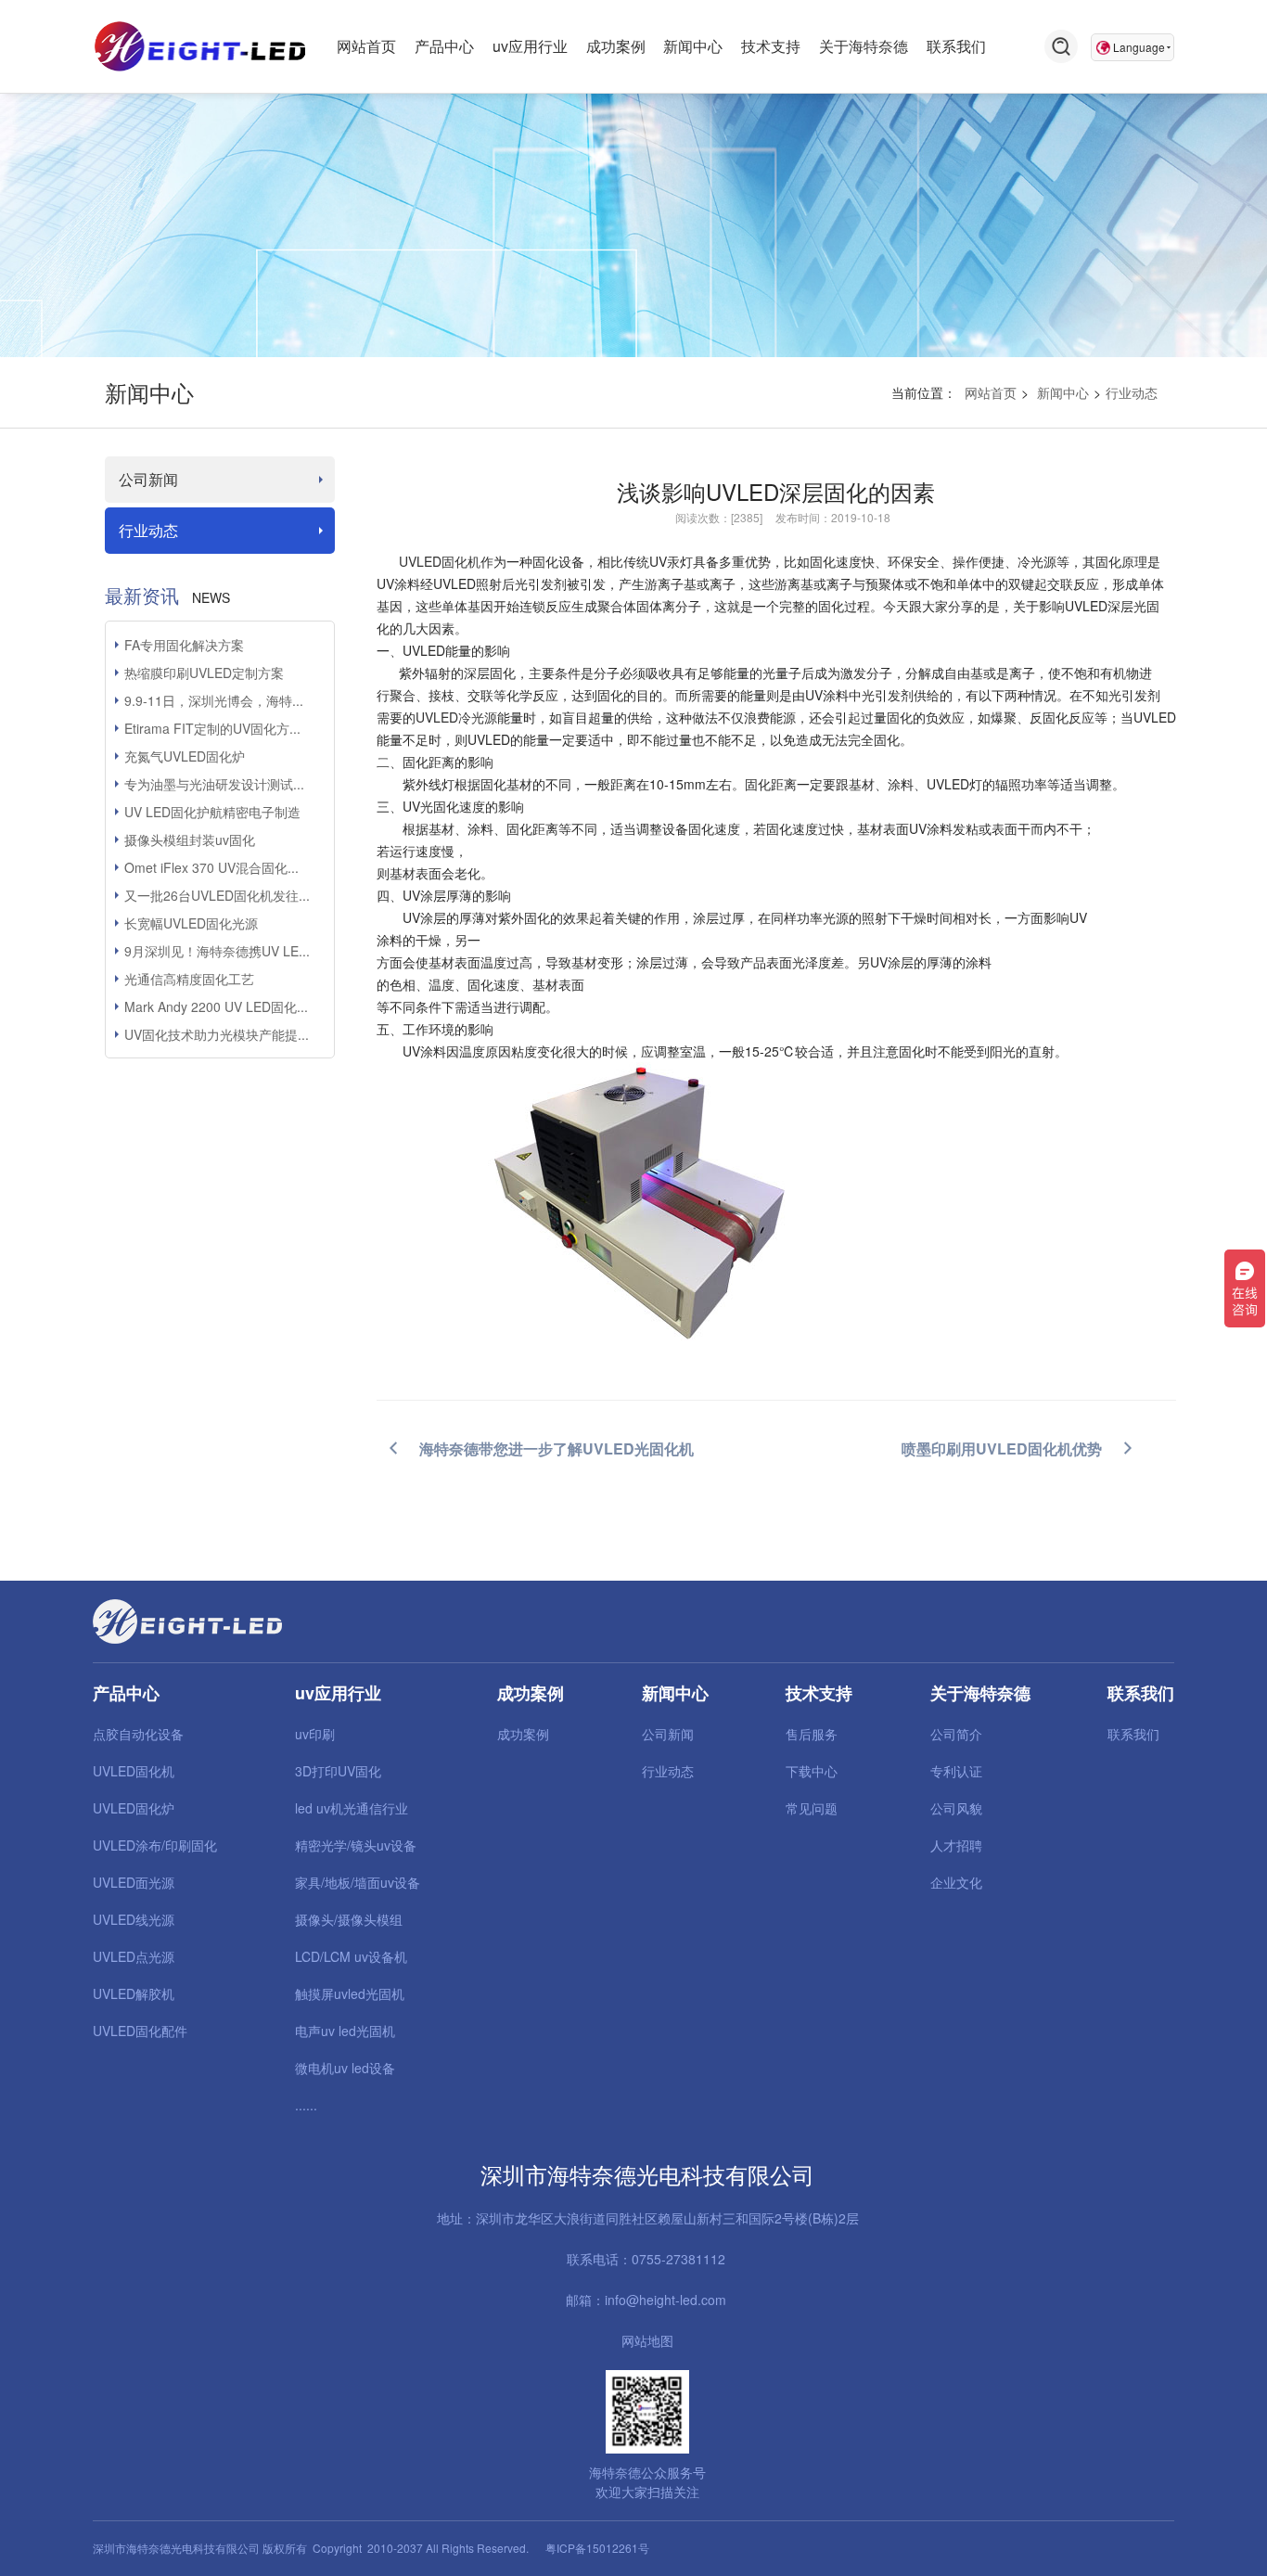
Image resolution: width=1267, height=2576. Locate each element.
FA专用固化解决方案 (184, 645)
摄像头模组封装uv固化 (190, 839)
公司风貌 (956, 1808)
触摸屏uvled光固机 (350, 1993)
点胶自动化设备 (138, 1734)
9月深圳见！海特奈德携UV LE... (217, 951)
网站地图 (647, 2340)
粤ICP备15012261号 (597, 2548)
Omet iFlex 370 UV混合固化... (211, 867)
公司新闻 (148, 479)
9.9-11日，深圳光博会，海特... (214, 700)
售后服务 (812, 1734)
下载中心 (812, 1771)
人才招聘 (956, 1845)
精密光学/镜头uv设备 (356, 1845)
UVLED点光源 (134, 1956)
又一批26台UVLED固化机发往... (217, 895)
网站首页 (991, 392)
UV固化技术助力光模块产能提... (217, 1034)
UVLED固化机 (440, 561)
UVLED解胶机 (134, 1993)
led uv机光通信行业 (352, 1808)
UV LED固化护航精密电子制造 (212, 812)
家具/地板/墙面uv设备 (358, 1882)
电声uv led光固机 (345, 2031)
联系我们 (1133, 1734)
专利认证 (956, 1771)
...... (306, 2105)
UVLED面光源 (134, 1882)
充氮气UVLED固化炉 (185, 756)
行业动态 (1132, 392)
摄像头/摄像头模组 (349, 1919)
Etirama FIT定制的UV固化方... (212, 728)
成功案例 (523, 1734)
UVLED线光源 (134, 1919)
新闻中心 (1063, 392)
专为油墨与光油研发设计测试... (214, 784)
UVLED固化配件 (140, 2031)
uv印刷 (315, 1734)
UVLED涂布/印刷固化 (155, 1845)
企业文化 (956, 1882)
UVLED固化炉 (134, 1808)
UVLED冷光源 (456, 717)
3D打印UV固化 (338, 1771)
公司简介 (956, 1734)
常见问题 (812, 1808)
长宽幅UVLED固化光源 (191, 923)
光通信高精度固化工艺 (189, 979)
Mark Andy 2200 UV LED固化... (216, 1006)
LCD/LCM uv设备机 (351, 1956)
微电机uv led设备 (345, 2068)
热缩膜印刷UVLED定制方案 (204, 673)
